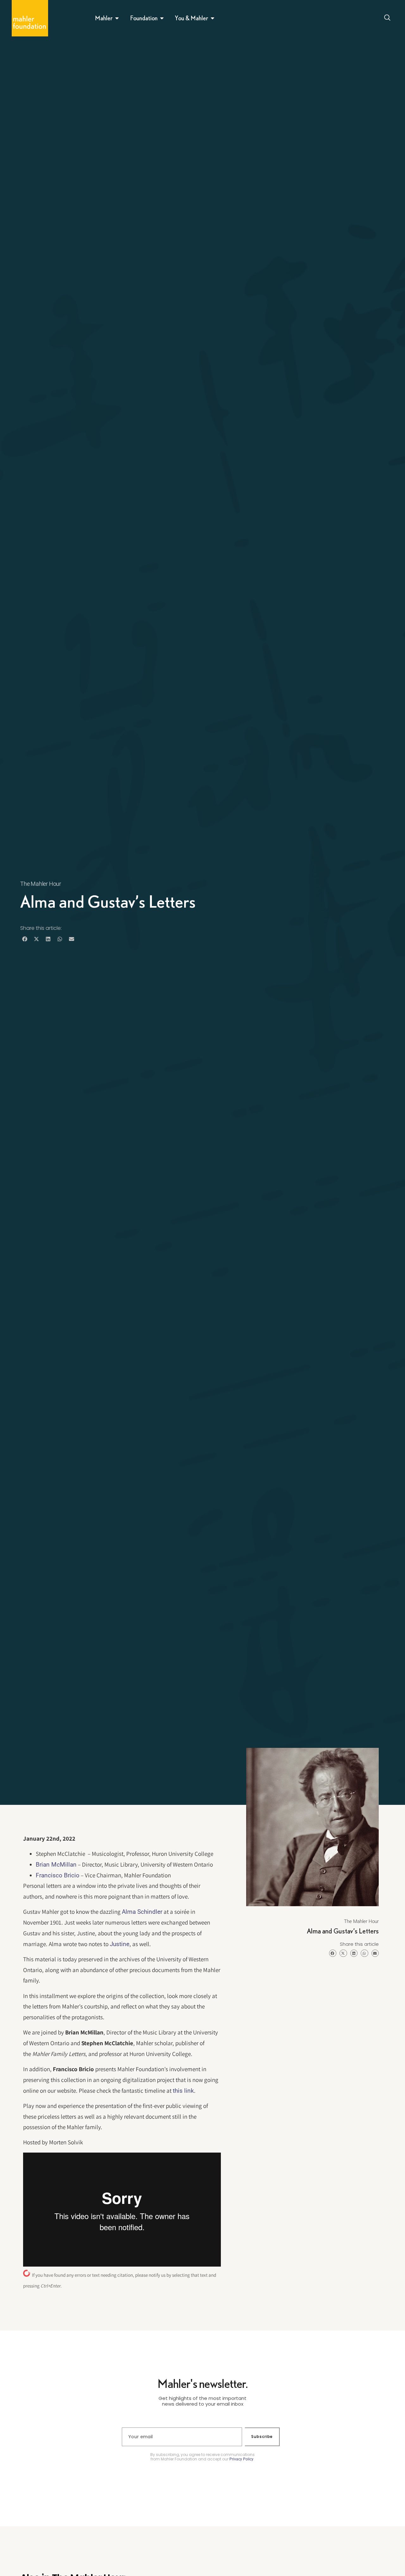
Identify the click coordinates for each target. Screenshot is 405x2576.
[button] (25, 939)
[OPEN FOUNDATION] (162, 18)
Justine (120, 1944)
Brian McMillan (56, 1865)
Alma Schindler (142, 1912)
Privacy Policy (241, 2459)
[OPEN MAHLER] (117, 18)
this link (183, 2091)
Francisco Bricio (58, 1875)
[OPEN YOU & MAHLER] (213, 18)
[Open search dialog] (387, 18)
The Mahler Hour (41, 884)
